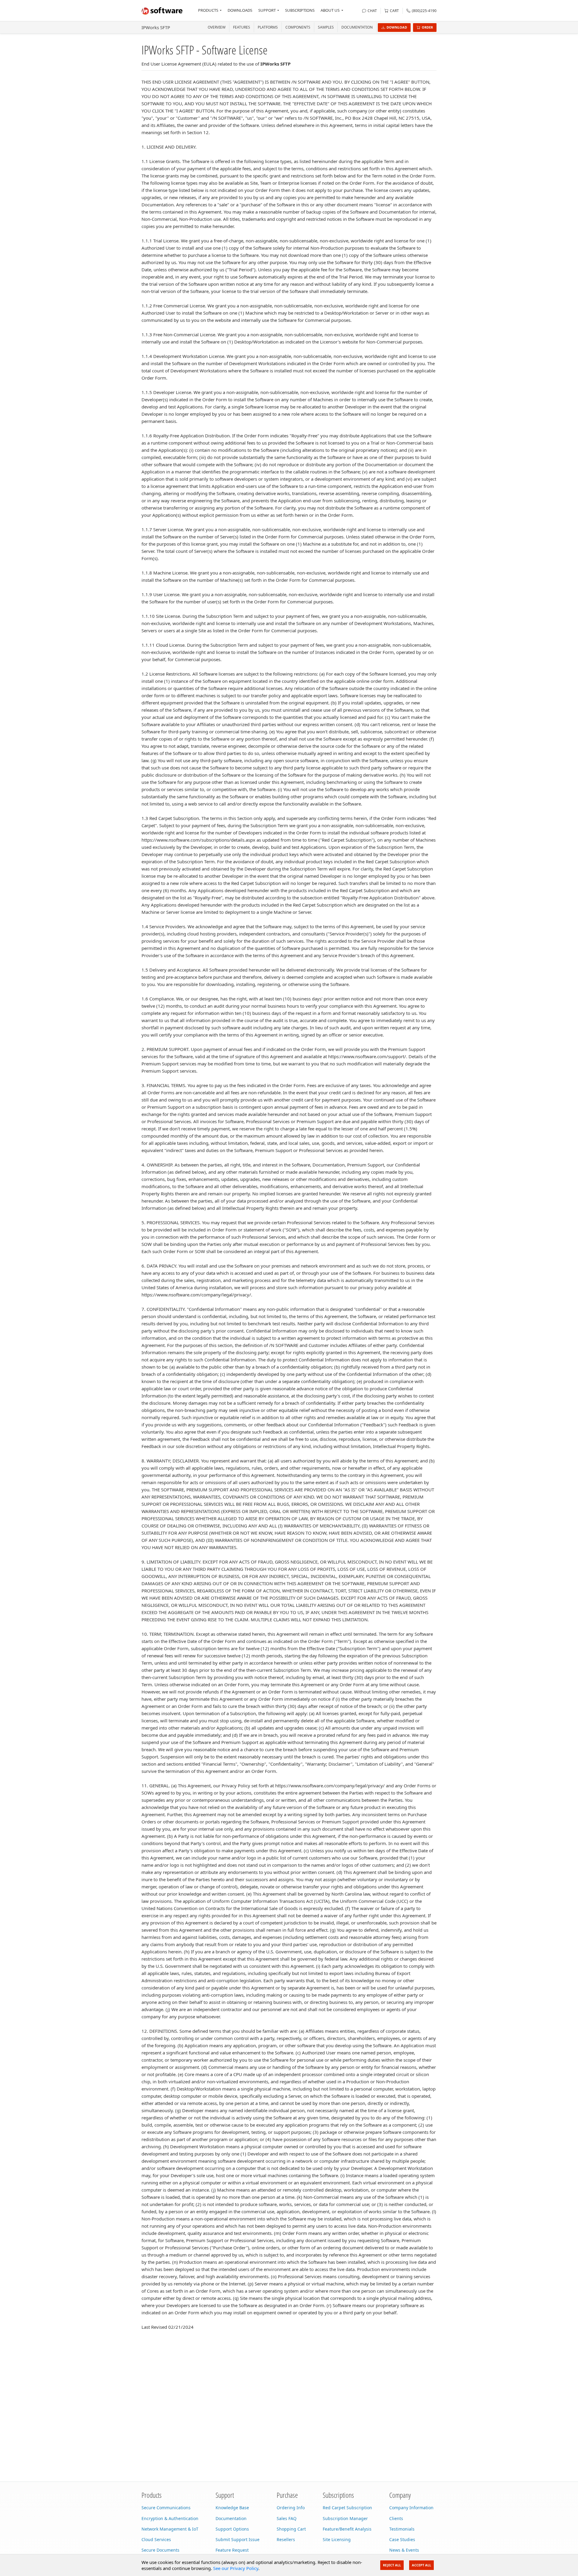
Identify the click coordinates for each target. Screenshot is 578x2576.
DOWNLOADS (240, 10)
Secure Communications (166, 2508)
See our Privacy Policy (236, 2568)
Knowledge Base (232, 2508)
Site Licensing (337, 2539)
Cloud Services (156, 2539)
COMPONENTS (298, 27)
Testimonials (402, 2529)
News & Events (404, 2550)
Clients (396, 2518)
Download (397, 27)
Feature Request (232, 2550)
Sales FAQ (287, 2518)
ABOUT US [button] (330, 10)
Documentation (357, 27)
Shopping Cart (291, 2529)
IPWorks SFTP (156, 27)
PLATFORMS (268, 27)
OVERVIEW (217, 27)
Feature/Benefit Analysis (347, 2529)
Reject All (392, 2565)
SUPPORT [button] (267, 10)
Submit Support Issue (238, 2539)
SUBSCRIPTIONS (300, 10)
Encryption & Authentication (170, 2518)
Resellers (286, 2539)
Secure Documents (160, 2550)
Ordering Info (291, 2508)
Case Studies (402, 2539)
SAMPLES (326, 27)
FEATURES (242, 27)
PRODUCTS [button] (208, 10)
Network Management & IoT (170, 2529)
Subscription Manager (345, 2518)
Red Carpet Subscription (347, 2508)
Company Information (411, 2508)
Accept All (421, 2565)
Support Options (232, 2529)
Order (427, 27)
